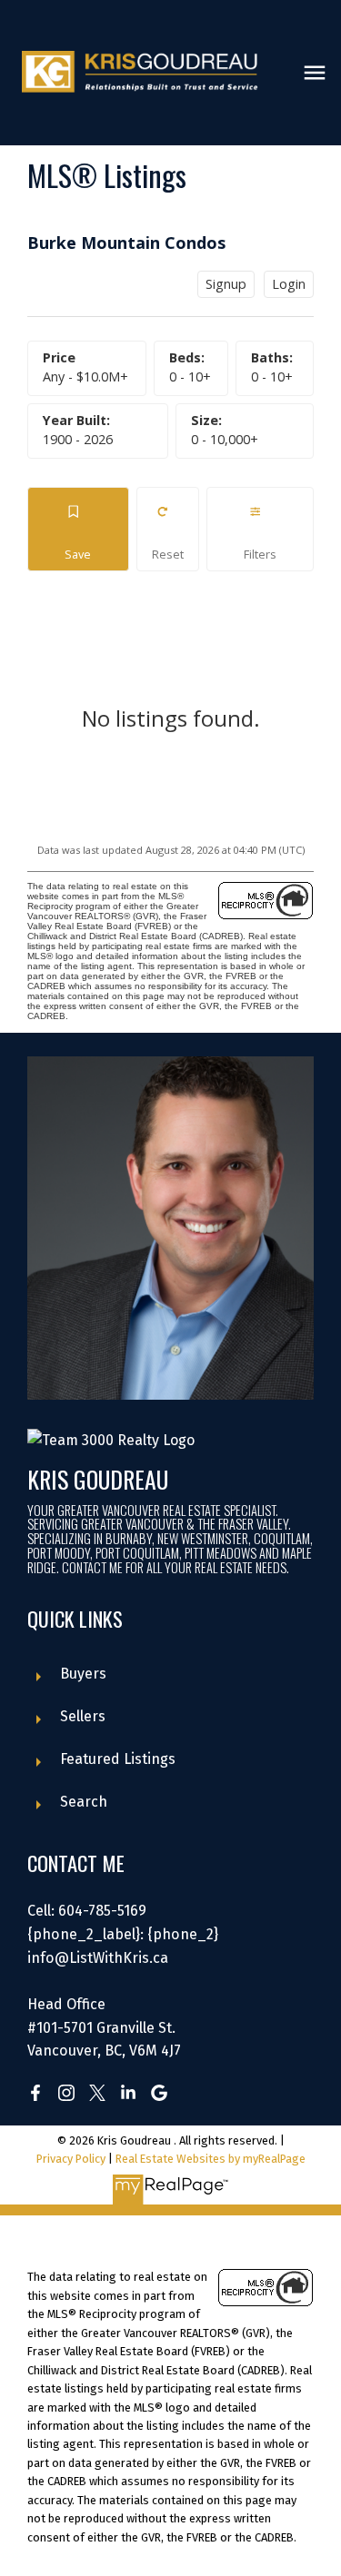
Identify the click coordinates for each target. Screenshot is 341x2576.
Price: (85, 376)
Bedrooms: (190, 376)
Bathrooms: (272, 376)
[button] (35, 2093)
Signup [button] (226, 284)
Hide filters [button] (261, 529)
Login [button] (289, 284)
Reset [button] (168, 529)
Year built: (78, 439)
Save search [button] (78, 529)
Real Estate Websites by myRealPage (211, 2159)
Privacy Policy (71, 2159)
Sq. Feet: (225, 439)
